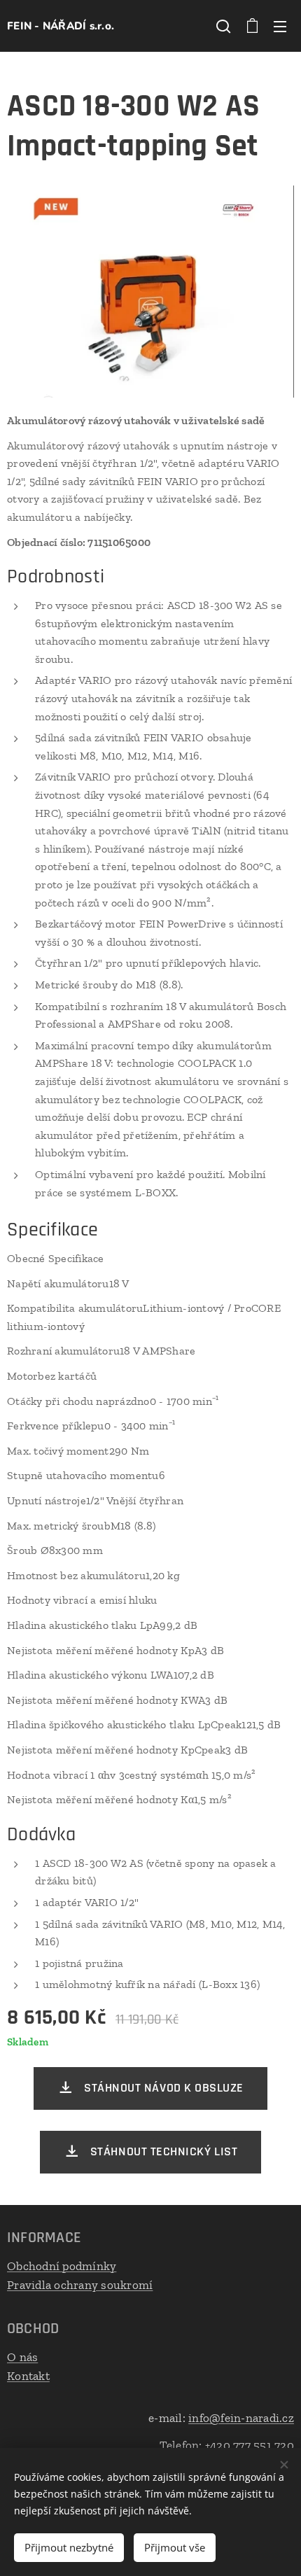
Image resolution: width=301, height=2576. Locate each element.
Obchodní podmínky (62, 2266)
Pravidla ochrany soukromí (80, 2285)
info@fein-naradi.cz (241, 2418)
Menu (280, 26)
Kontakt (28, 2376)
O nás (22, 2357)
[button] (223, 26)
